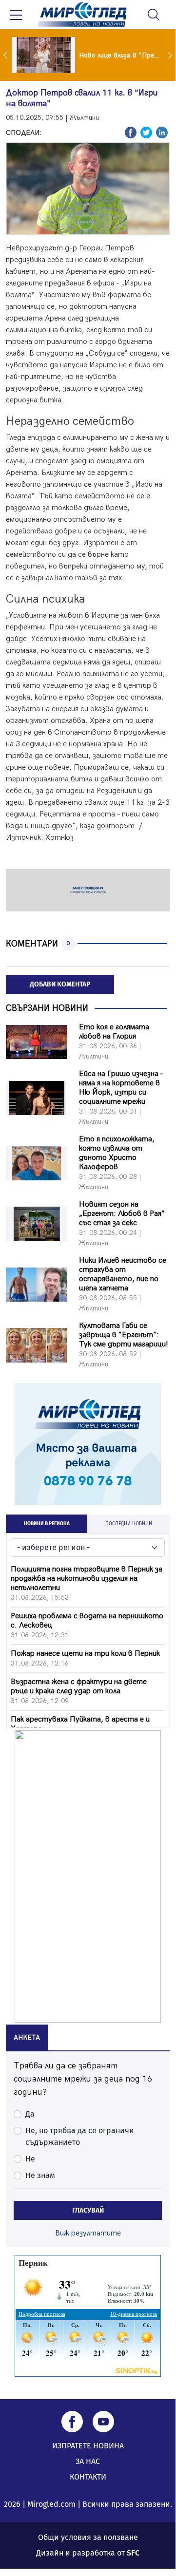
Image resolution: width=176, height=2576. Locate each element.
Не (30, 2159)
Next (171, 55)
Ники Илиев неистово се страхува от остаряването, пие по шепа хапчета (123, 1274)
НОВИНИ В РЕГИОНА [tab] (47, 1524)
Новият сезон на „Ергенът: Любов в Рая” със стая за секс (122, 1214)
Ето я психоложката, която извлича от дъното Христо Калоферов (117, 1153)
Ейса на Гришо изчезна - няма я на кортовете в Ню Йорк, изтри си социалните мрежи (121, 1088)
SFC (133, 2553)
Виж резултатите (88, 2233)
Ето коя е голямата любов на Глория (114, 1032)
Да (30, 2114)
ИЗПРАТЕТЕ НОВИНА (88, 2446)
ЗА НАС (88, 2461)
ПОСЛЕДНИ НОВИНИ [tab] (129, 1524)
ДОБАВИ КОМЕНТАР (60, 984)
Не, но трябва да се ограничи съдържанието (80, 2136)
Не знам (40, 2175)
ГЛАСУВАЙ (88, 2210)
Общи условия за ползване (88, 2537)
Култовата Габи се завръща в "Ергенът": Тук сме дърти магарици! (124, 1335)
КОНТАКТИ (88, 2477)
